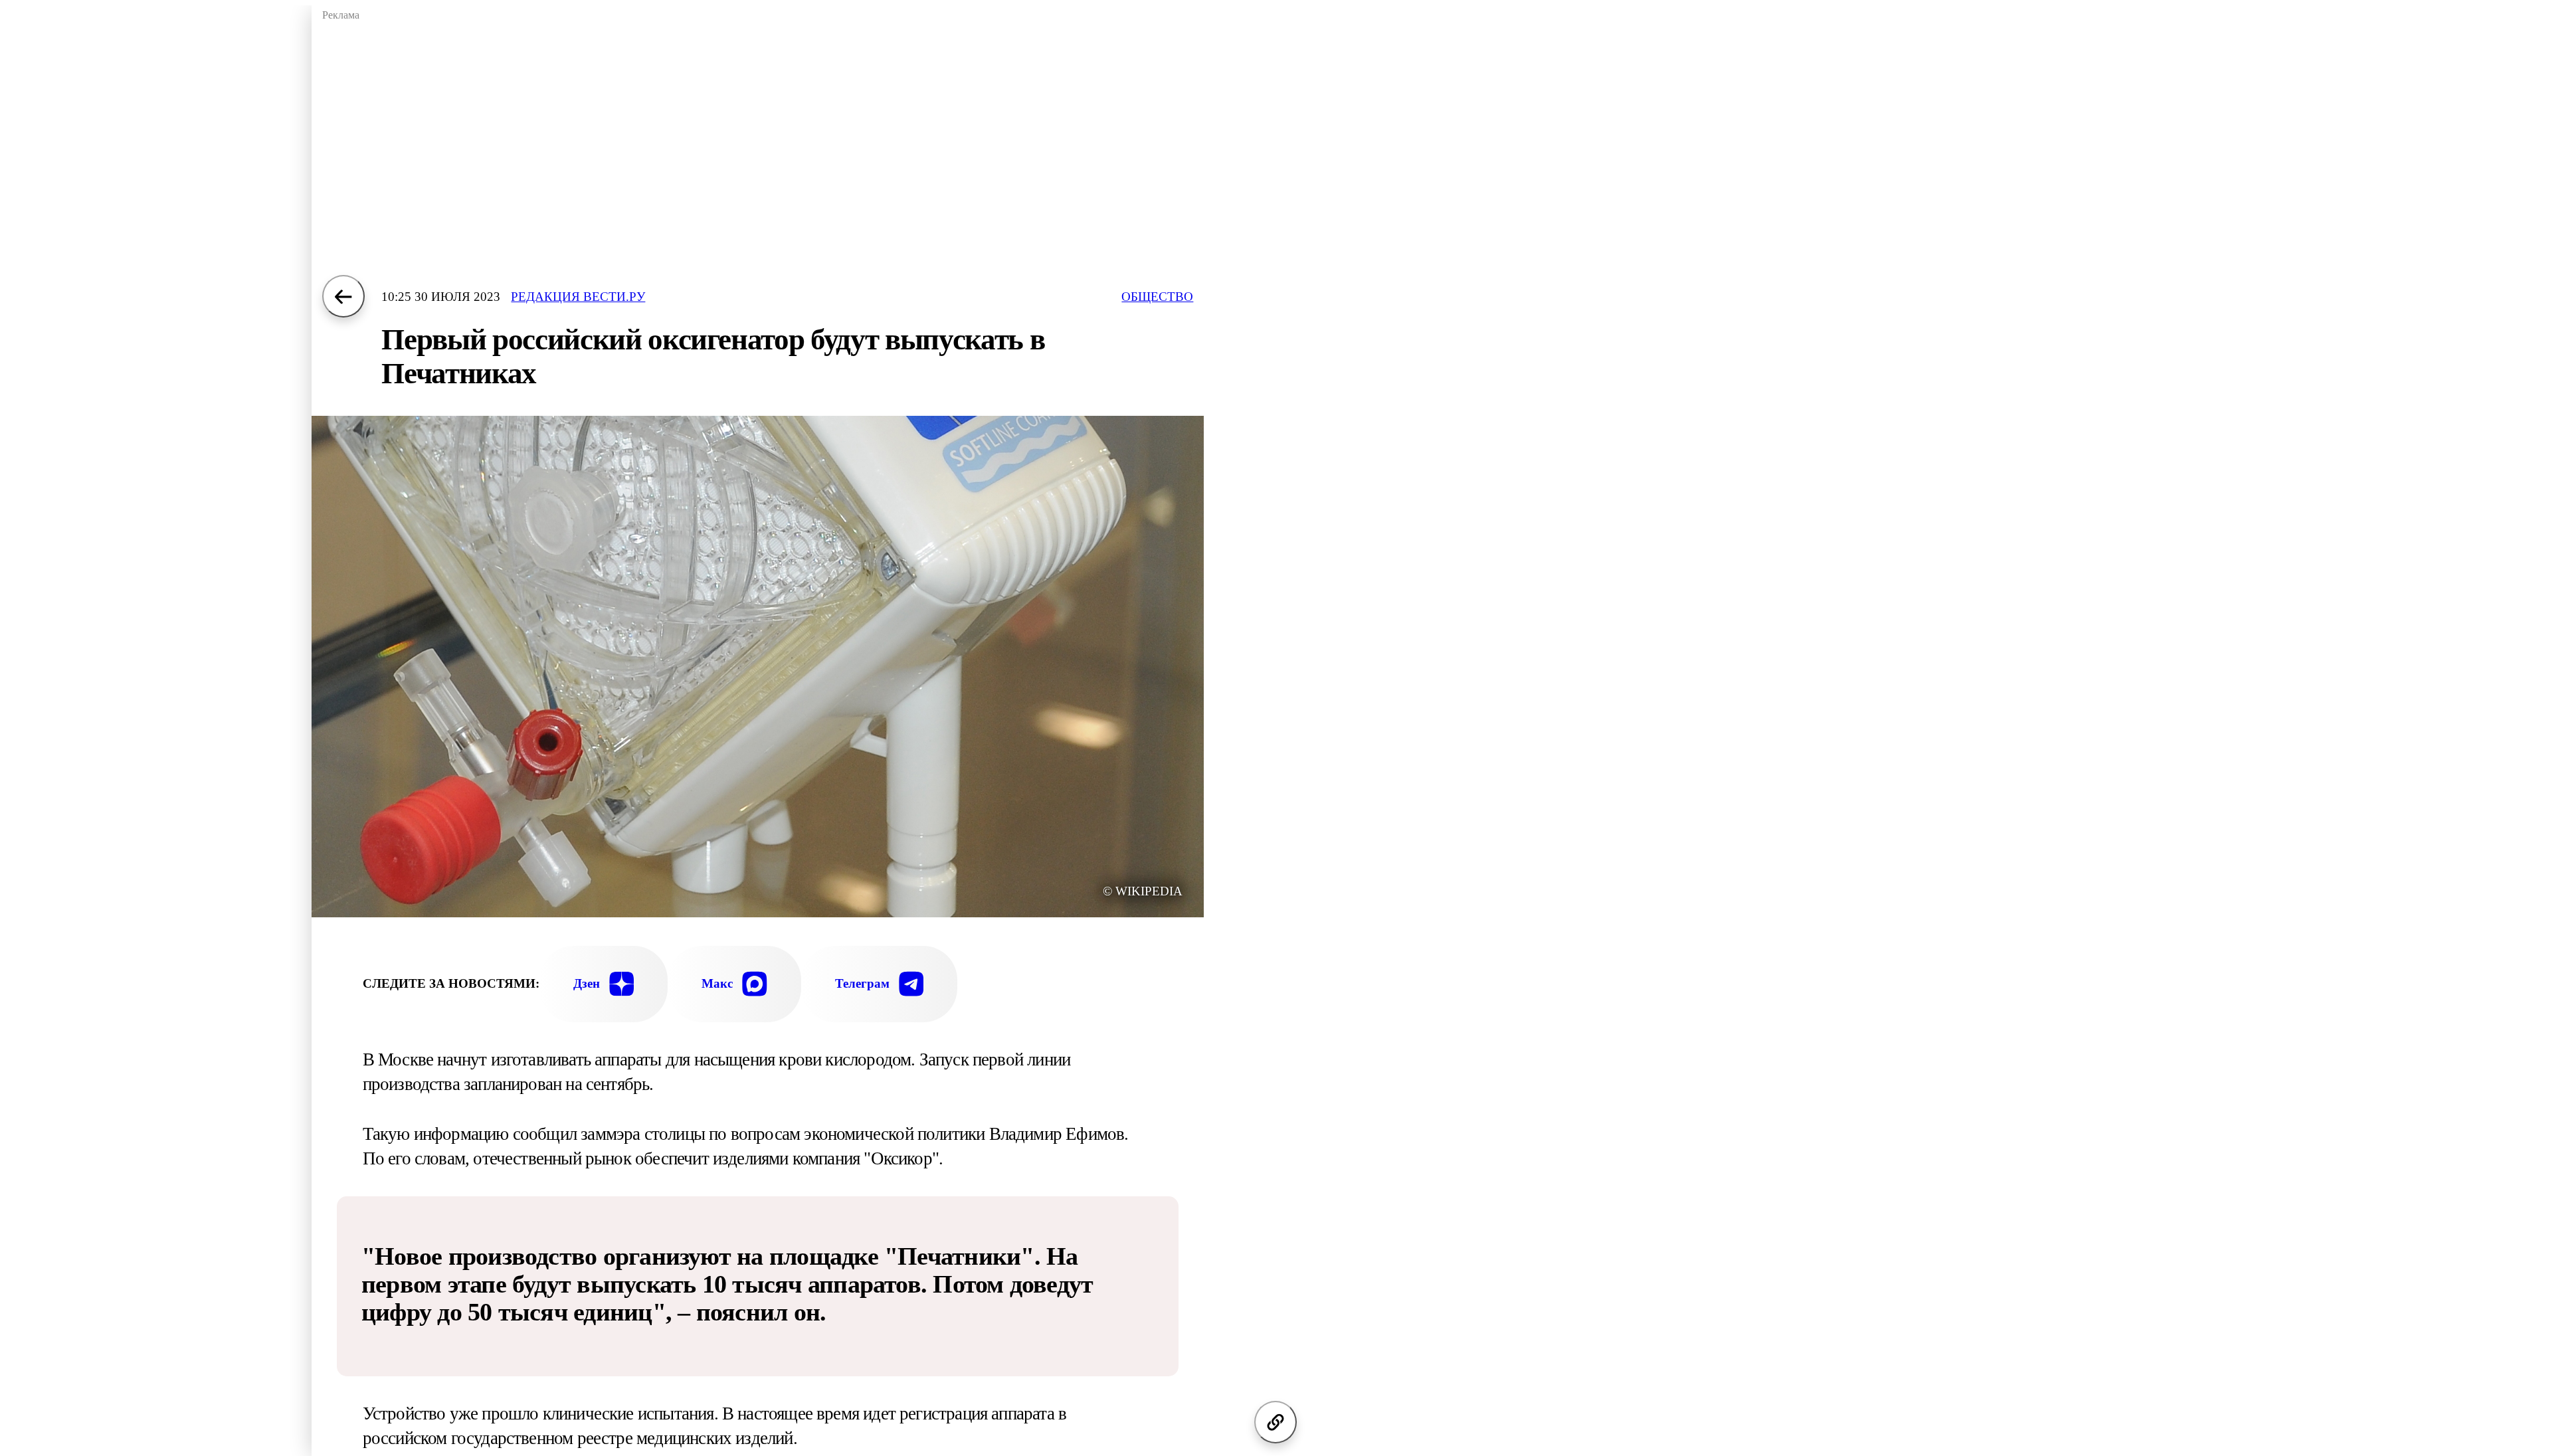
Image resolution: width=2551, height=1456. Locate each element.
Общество (1157, 297)
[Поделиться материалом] (1275, 1422)
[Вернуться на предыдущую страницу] (343, 296)
